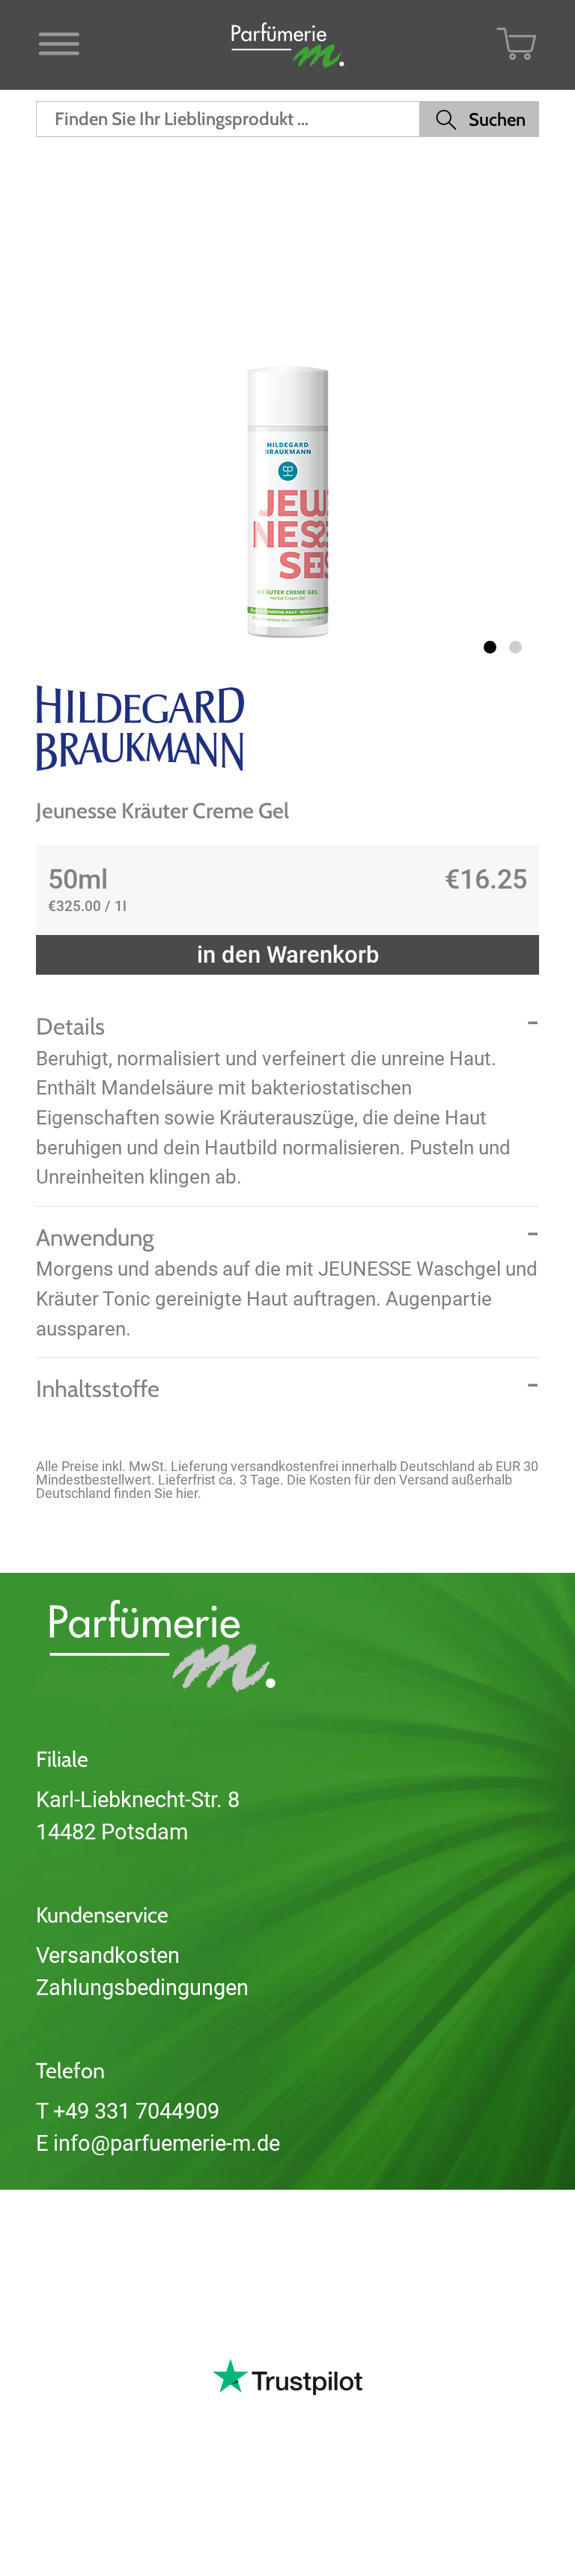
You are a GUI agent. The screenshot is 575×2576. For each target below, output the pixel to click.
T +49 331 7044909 (128, 2111)
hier (187, 1493)
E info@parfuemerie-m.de (158, 2143)
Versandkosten (108, 1955)
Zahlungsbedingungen (142, 1988)
